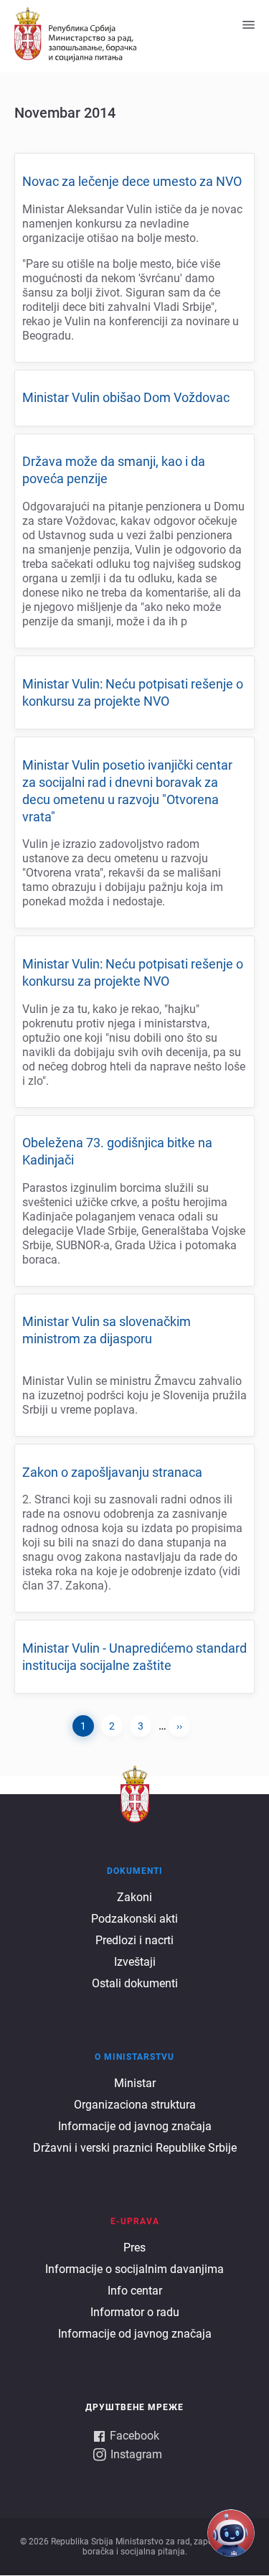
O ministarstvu (134, 2057)
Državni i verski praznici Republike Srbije (135, 2148)
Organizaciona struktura (135, 2105)
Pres (134, 2248)
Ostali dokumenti (135, 1983)
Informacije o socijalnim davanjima (134, 2269)
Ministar (135, 2083)
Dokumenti (135, 1871)
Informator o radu (135, 2312)
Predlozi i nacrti (134, 1940)
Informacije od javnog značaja (135, 2126)
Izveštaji (135, 1962)
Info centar (135, 2291)
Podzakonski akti (134, 1919)
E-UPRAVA (135, 2221)
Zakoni (134, 1897)
